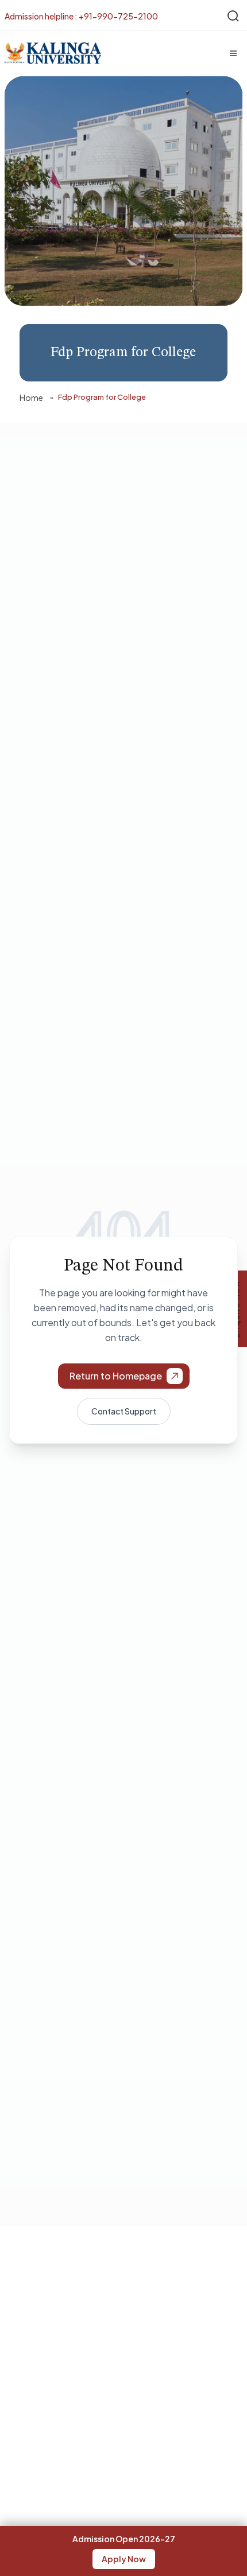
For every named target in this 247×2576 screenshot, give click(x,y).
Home (31, 397)
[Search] (233, 16)
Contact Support (124, 1411)
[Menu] (233, 53)
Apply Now (124, 2559)
